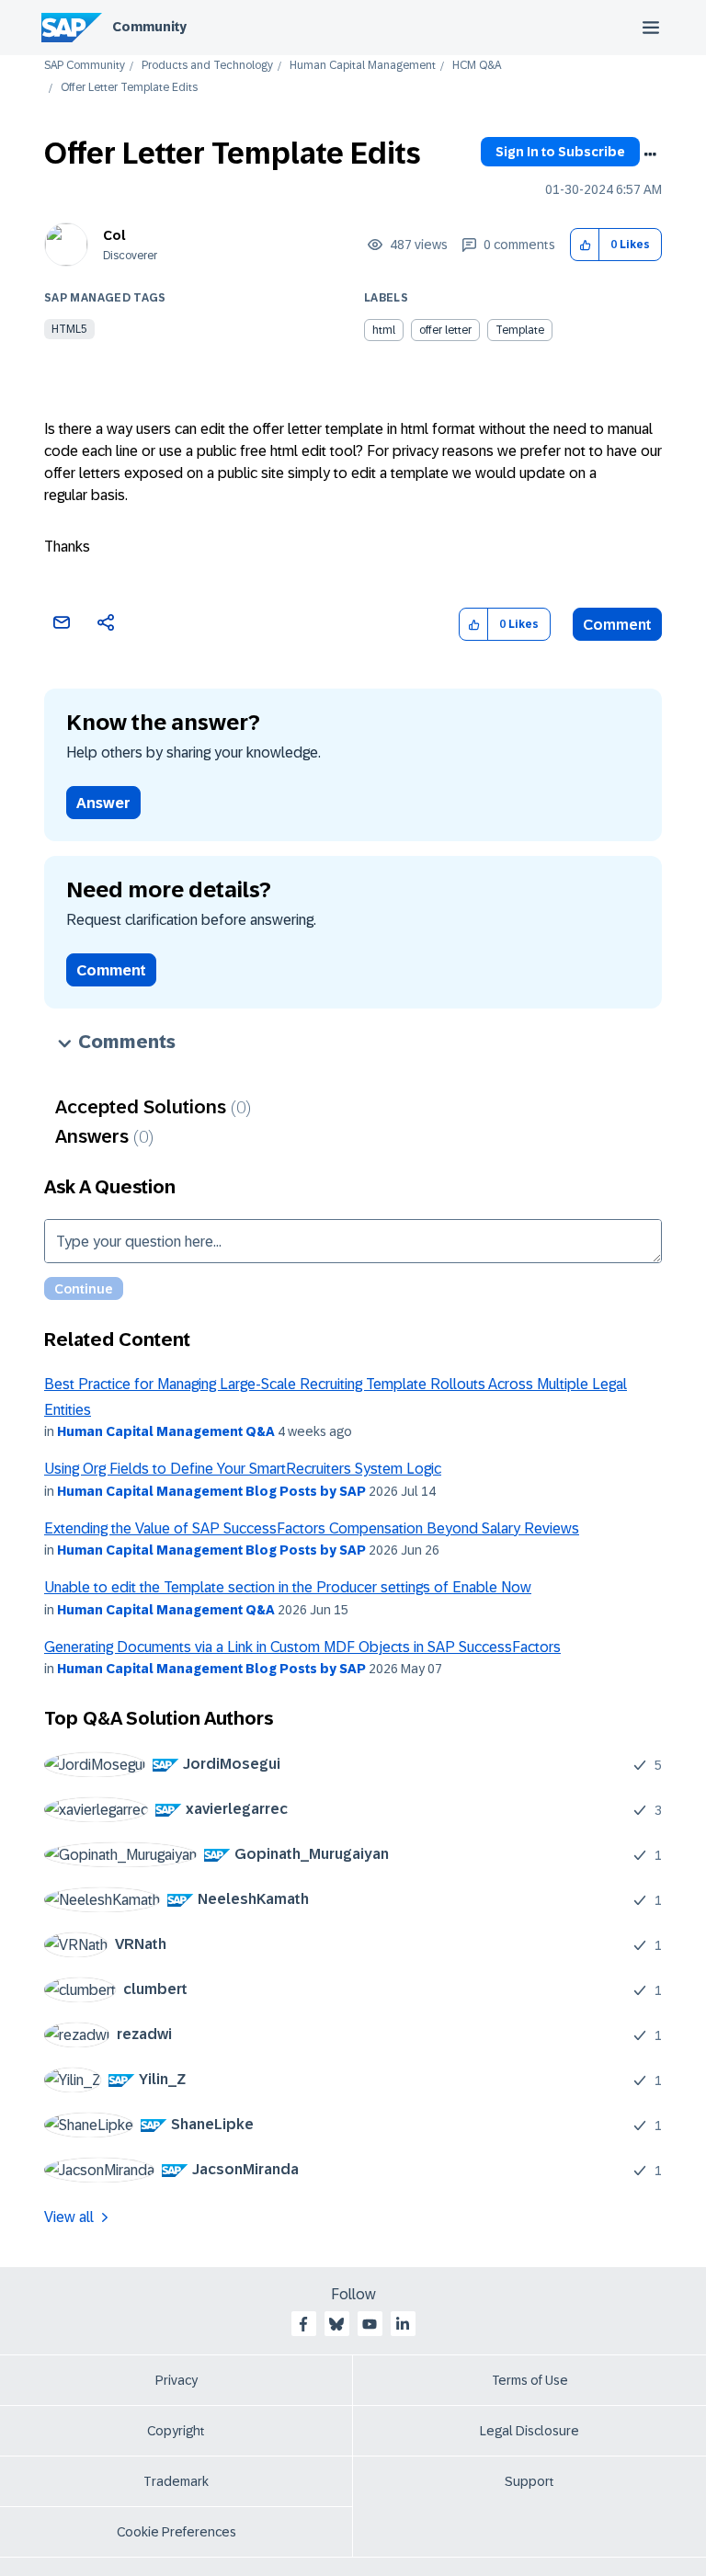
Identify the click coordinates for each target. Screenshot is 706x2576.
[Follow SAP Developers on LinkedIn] (403, 2324)
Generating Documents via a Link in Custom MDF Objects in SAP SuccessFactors (302, 1647)
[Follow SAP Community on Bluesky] (336, 2324)
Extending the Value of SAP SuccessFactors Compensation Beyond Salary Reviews (312, 1528)
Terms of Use (530, 2380)
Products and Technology (207, 66)
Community (149, 27)
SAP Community (85, 66)
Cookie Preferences (176, 2532)
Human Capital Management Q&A (166, 1431)
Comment (617, 625)
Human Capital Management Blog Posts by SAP (211, 1491)
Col (114, 235)
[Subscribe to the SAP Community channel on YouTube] (370, 2324)
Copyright (176, 2431)
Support (529, 2481)
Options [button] (650, 154)
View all (69, 2217)
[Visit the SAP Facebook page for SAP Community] (303, 2324)
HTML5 (69, 329)
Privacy (176, 2380)
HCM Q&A (477, 66)
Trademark (176, 2481)
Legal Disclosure (529, 2431)
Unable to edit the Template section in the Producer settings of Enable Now (288, 1587)
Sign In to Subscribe (560, 152)
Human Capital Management (363, 66)
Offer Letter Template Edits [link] (129, 88)
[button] (585, 245)
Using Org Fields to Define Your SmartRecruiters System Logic (243, 1469)
